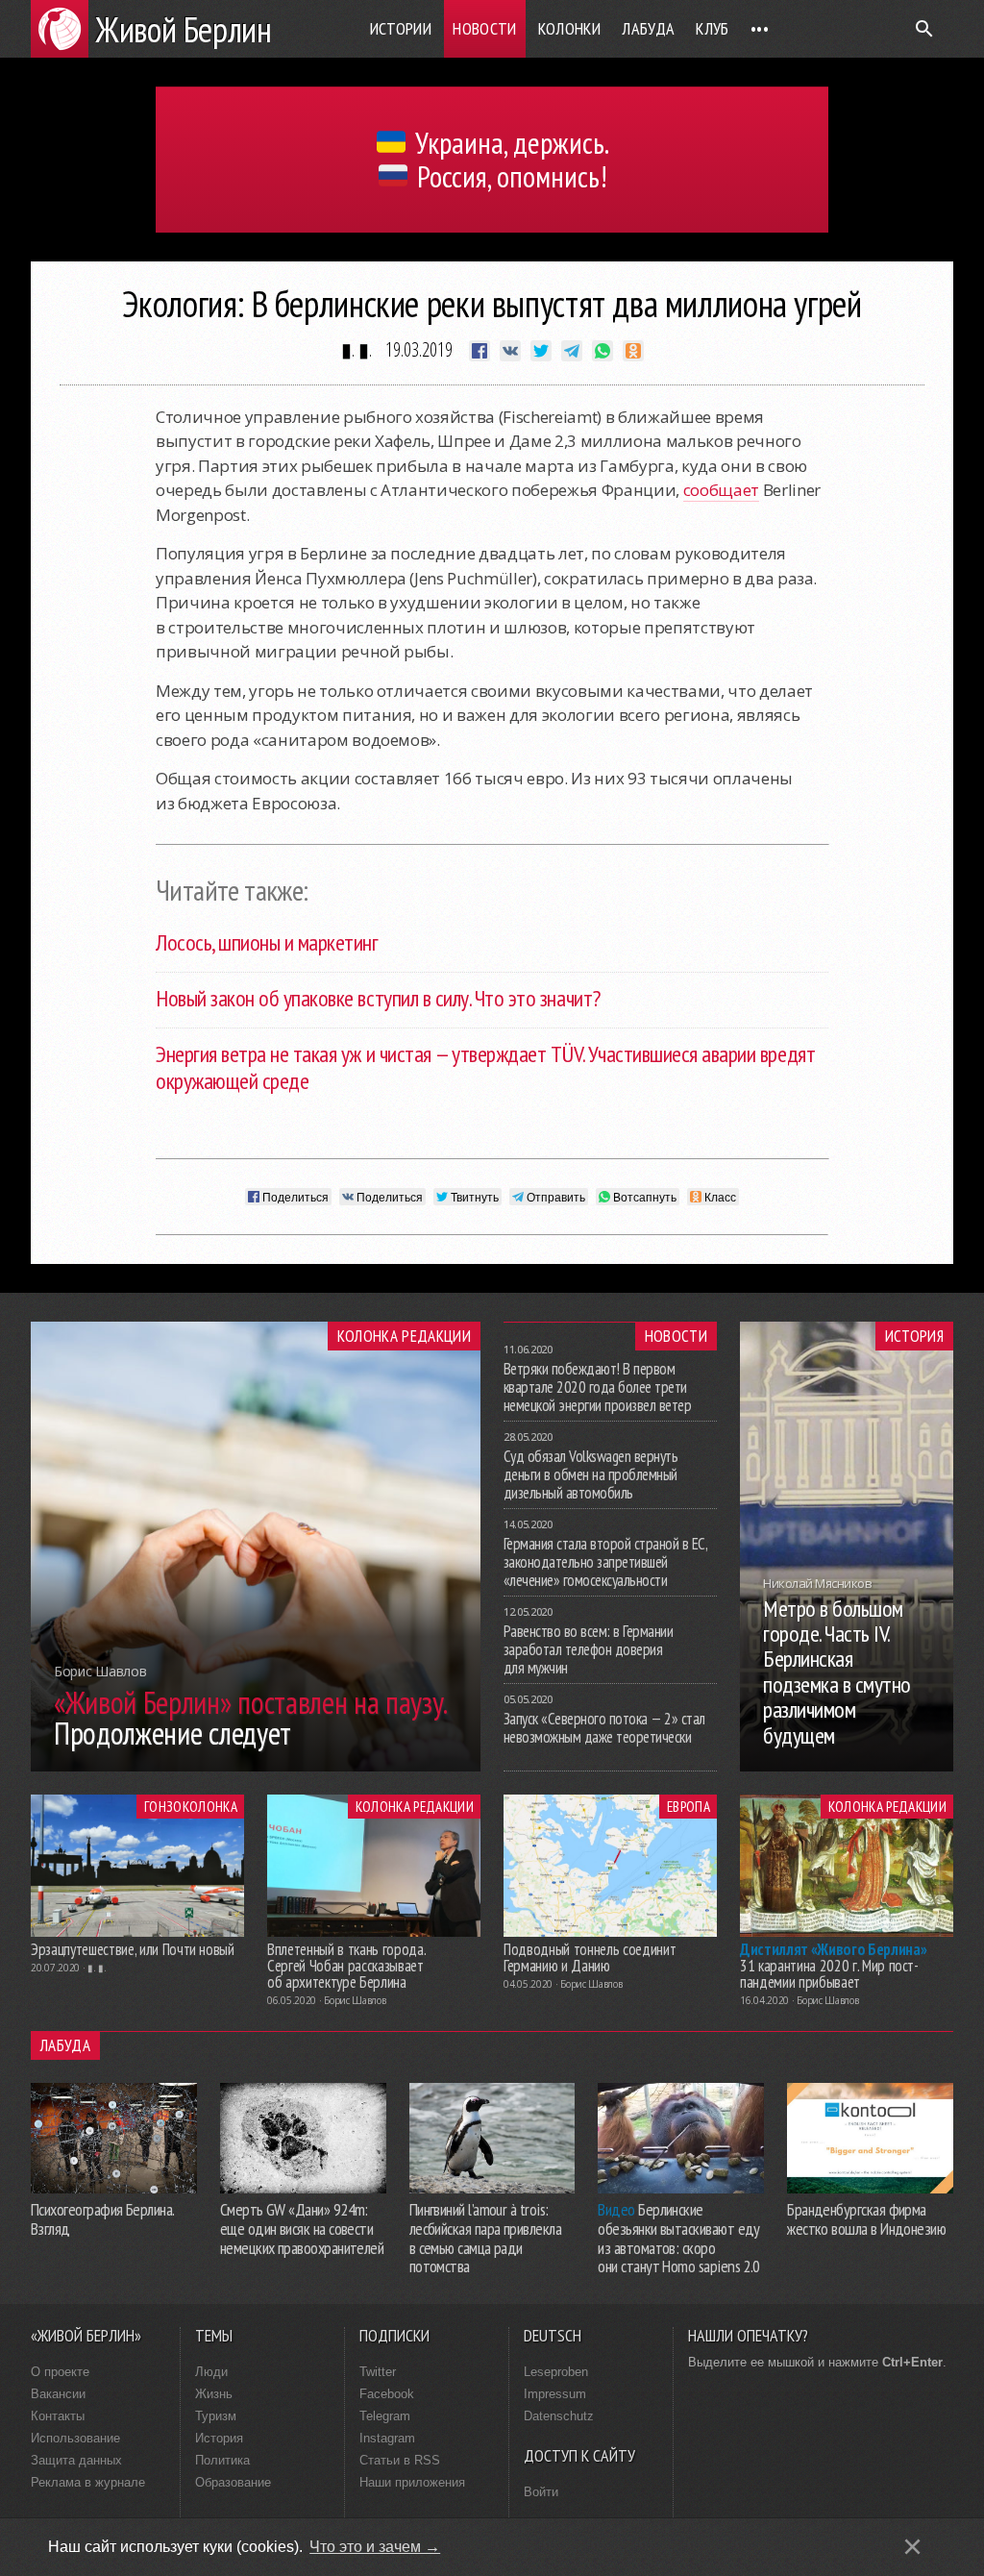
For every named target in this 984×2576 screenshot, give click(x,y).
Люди (211, 2372)
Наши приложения (412, 2482)
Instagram (387, 2438)
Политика (222, 2460)
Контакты (58, 2416)
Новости (485, 28)
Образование (233, 2482)
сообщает (721, 490)
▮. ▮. (357, 349)
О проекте (60, 2372)
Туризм (216, 2416)
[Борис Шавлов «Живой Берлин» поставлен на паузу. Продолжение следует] (256, 1766)
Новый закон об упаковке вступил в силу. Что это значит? (378, 998)
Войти (541, 2492)
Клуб (712, 28)
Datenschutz (559, 2416)
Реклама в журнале (88, 2482)
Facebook (387, 2394)
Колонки (570, 28)
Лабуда (648, 28)
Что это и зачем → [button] (375, 2547)
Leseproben (556, 2372)
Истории (401, 28)
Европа (689, 1806)
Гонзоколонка (191, 1806)
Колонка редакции (404, 1336)
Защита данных (76, 2460)
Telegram (385, 2416)
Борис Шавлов (355, 2000)
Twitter (378, 2372)
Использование (75, 2438)
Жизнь (214, 2394)
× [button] (912, 2547)
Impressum (555, 2394)
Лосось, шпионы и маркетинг (267, 942)
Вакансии (58, 2394)
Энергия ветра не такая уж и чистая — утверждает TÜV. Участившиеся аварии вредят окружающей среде (485, 1068)
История (914, 1336)
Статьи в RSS (400, 2460)
